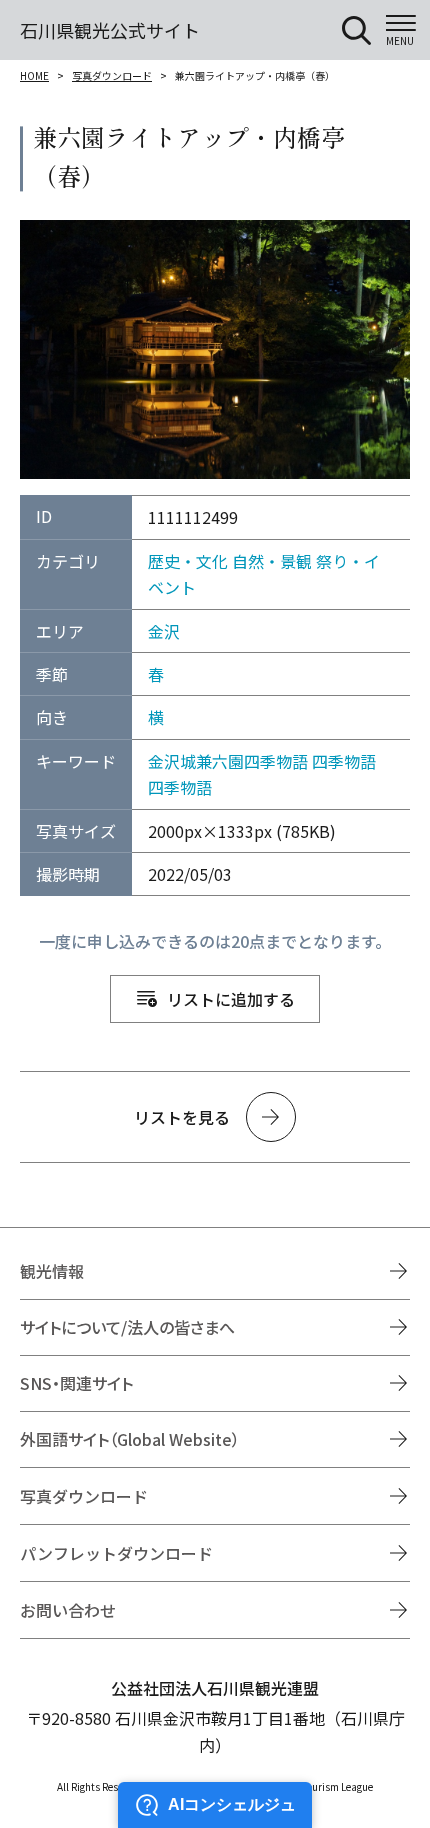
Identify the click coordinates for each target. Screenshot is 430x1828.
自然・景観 (272, 561)
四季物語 (344, 761)
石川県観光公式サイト (110, 30)
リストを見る (182, 1117)
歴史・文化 (188, 561)
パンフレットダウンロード (116, 1553)
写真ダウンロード (112, 75)
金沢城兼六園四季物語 (228, 761)
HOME (34, 75)
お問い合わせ (68, 1610)
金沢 (164, 631)
